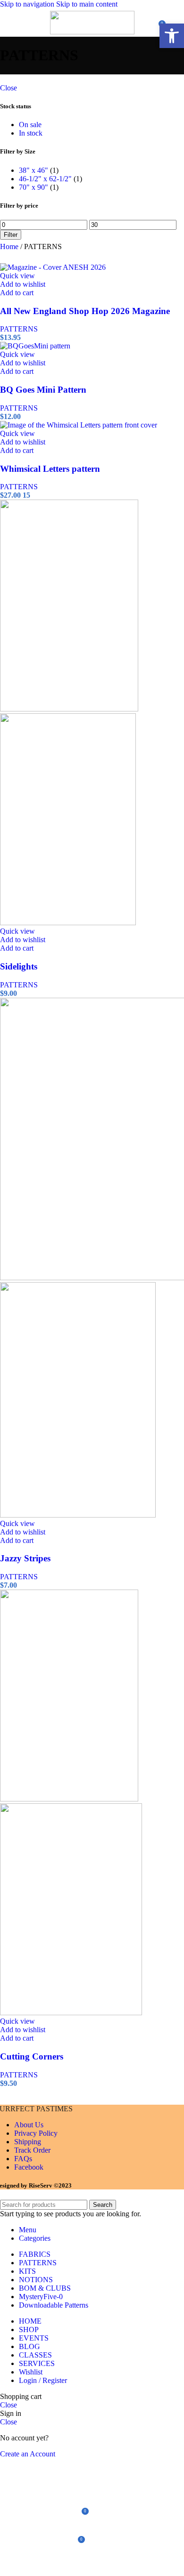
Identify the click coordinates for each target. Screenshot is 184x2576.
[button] (17, 293)
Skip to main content (87, 4)
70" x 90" (33, 187)
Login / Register (43, 2380)
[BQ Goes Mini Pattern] (35, 346)
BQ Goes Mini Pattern (43, 390)
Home (10, 246)
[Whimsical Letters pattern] (79, 425)
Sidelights (19, 966)
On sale (30, 125)
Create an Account (28, 2454)
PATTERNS (19, 329)
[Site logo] (92, 32)
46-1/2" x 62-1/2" (45, 179)
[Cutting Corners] (69, 1799)
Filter (11, 235)
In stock (31, 133)
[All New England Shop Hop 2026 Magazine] (53, 267)
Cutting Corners (32, 2056)
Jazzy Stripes (25, 1558)
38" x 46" (33, 170)
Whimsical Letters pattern (50, 469)
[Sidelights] (69, 709)
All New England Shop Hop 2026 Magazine (85, 311)
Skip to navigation (28, 4)
